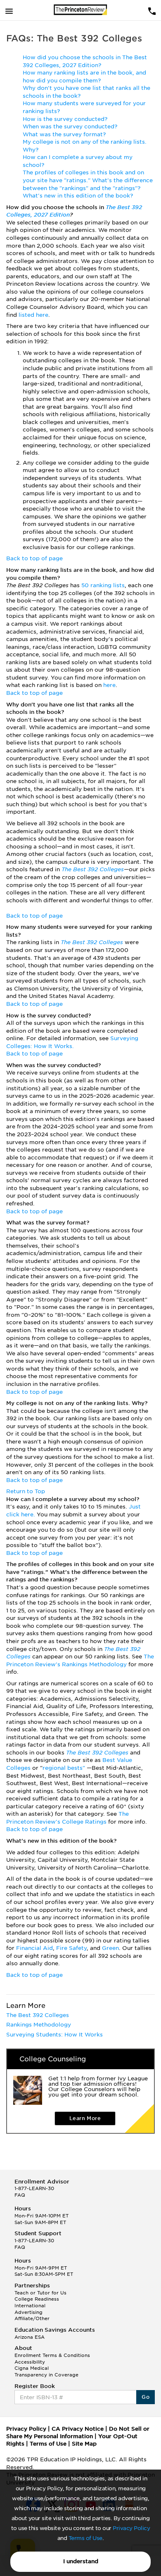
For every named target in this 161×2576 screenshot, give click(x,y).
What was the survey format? (64, 134)
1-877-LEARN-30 (34, 2188)
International (30, 2306)
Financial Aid (34, 1948)
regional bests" (65, 1768)
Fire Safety (71, 1948)
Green (110, 1948)
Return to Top (26, 1491)
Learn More (85, 2118)
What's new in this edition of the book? (78, 196)
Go (146, 2397)
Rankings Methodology (39, 2025)
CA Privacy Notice (78, 2429)
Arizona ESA (30, 2337)
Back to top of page (34, 558)
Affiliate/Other (32, 2318)
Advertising (28, 2312)
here (109, 685)
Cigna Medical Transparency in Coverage (46, 2371)
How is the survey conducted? (65, 119)
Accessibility (30, 2362)
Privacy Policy (131, 2528)
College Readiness (37, 2299)
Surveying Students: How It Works (54, 2035)
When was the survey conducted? (70, 127)
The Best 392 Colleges (93, 869)
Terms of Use (85, 2538)
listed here (33, 315)
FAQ (20, 2195)
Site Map (84, 2444)
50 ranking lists (103, 585)
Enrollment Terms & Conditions (52, 2355)
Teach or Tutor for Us (40, 2293)
